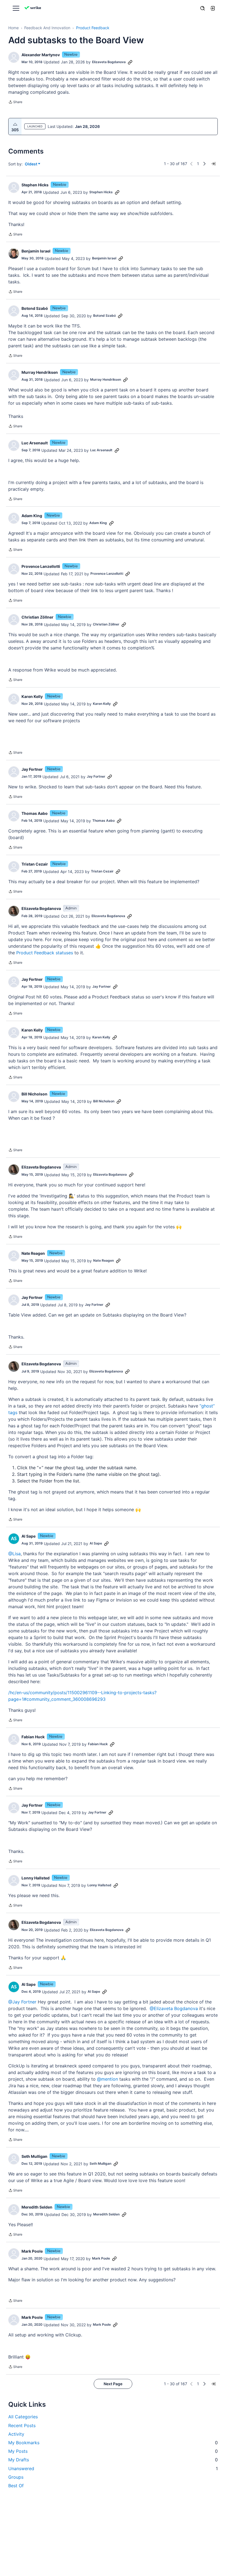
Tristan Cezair (35, 864)
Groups (16, 2477)
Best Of (16, 2486)
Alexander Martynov (41, 55)
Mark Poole (32, 2251)
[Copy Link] (130, 62)
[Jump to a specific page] (213, 164)
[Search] (203, 8)
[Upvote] (15, 124)
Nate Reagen (33, 1253)
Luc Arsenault (35, 443)
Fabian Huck (33, 1737)
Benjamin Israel (36, 251)
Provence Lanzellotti (41, 566)
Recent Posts (22, 2425)
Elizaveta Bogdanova (109, 62)
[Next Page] (205, 164)
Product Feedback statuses (45, 953)
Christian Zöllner (37, 617)
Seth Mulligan (34, 2156)
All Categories (23, 2417)
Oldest (31, 164)
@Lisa (14, 1554)
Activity (16, 2434)
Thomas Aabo (35, 813)
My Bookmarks (113, 2443)
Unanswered (113, 2468)
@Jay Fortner (22, 2002)
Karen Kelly (32, 696)
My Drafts (113, 2460)
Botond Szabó (35, 308)
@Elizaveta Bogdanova (174, 2008)
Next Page (113, 2384)
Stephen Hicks (35, 185)
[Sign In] (212, 8)
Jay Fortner (32, 769)
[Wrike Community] (34, 8)
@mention (107, 2079)
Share (15, 103)
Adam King (32, 516)
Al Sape (29, 1536)
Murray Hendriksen (40, 372)
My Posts (113, 2451)
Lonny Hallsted (36, 1878)
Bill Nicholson (34, 1094)
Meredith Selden (37, 2207)
